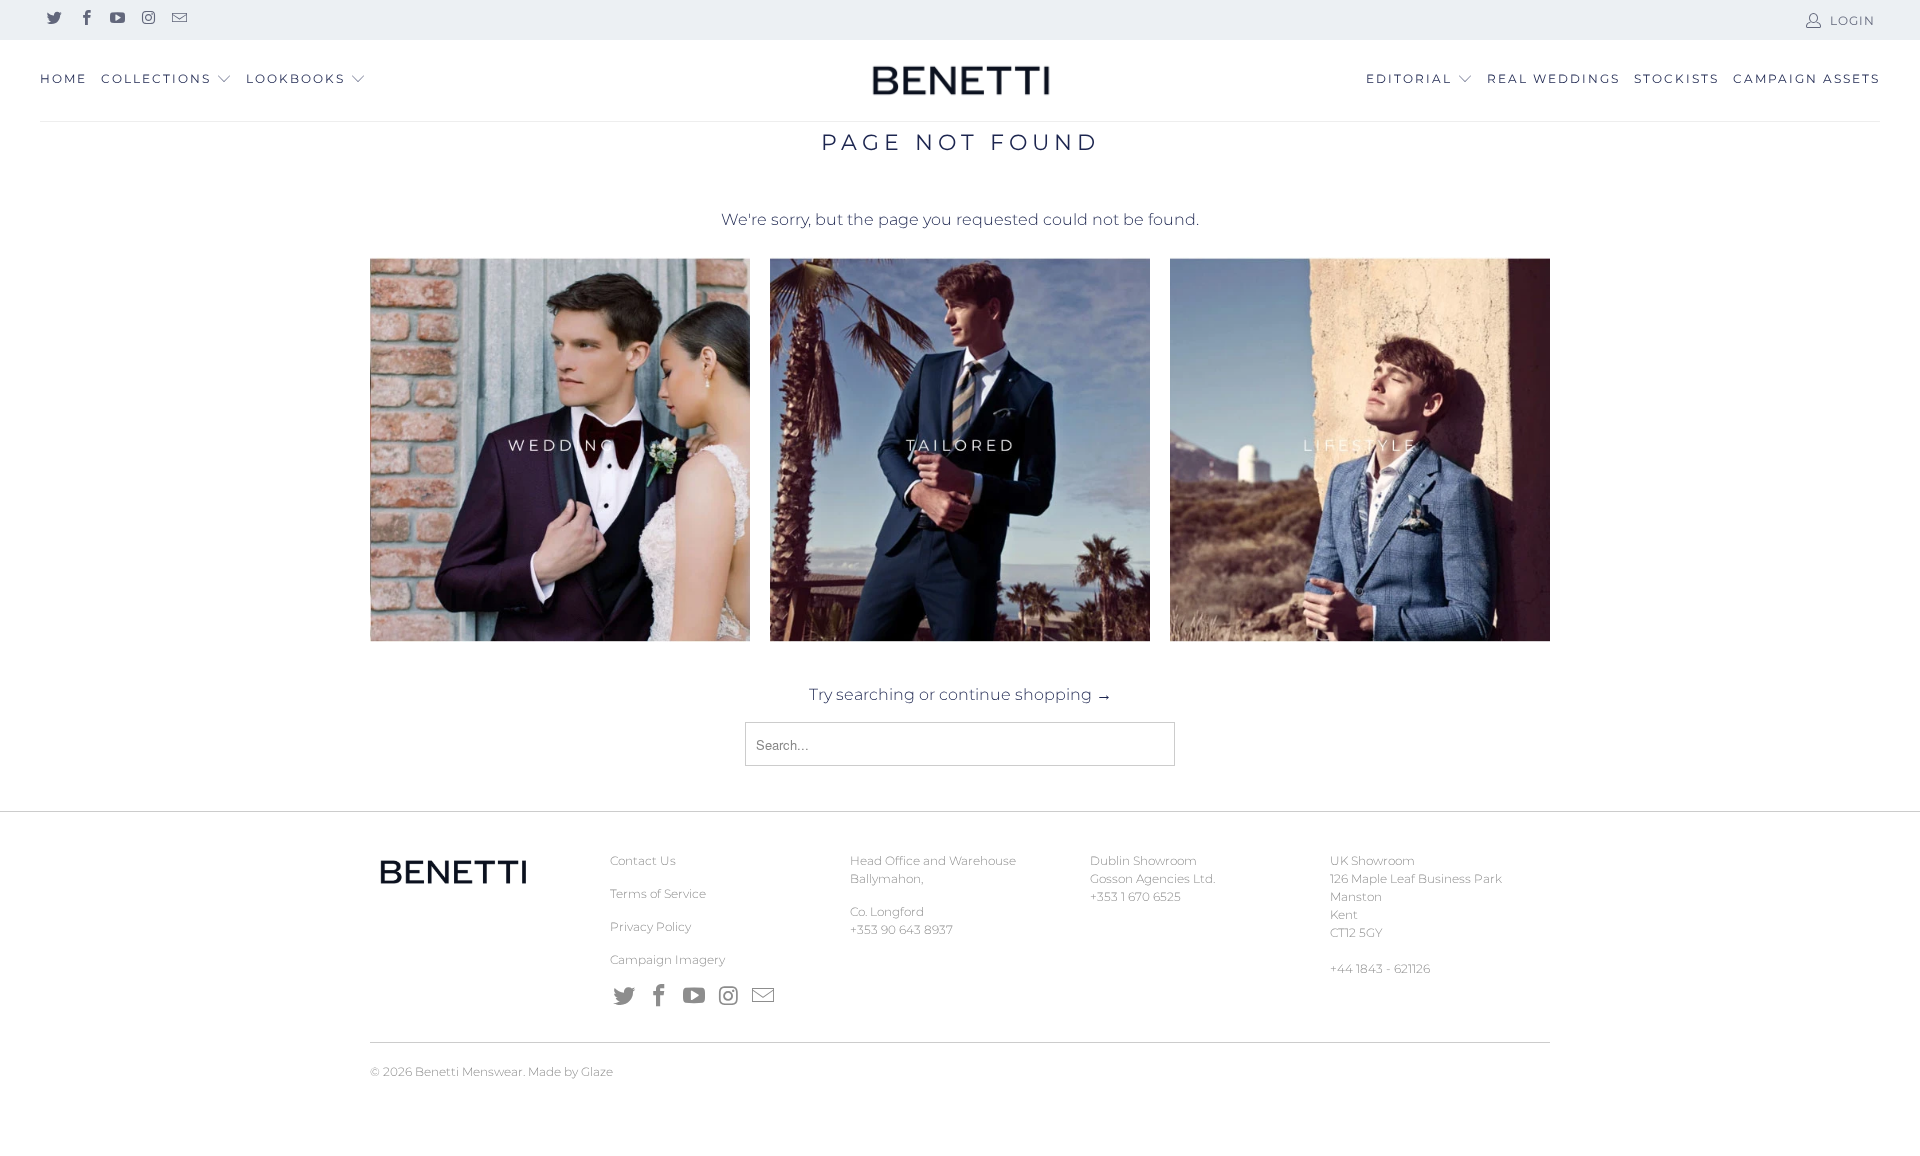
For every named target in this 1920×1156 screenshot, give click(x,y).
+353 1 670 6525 (1135, 896)
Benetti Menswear (469, 1071)
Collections (156, 78)
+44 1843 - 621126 (1380, 968)
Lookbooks (298, 78)
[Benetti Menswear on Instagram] (147, 19)
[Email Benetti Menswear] (178, 19)
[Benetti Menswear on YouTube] (116, 19)
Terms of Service (658, 893)
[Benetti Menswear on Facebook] (84, 19)
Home (63, 78)
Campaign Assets (1806, 78)
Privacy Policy (650, 926)
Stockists (1676, 78)
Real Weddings (1553, 78)
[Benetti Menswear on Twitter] (53, 19)
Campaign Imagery (667, 959)
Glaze (597, 1071)
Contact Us (643, 860)
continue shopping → (1025, 694)
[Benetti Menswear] (959, 81)
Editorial (1409, 78)
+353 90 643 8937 (901, 929)
